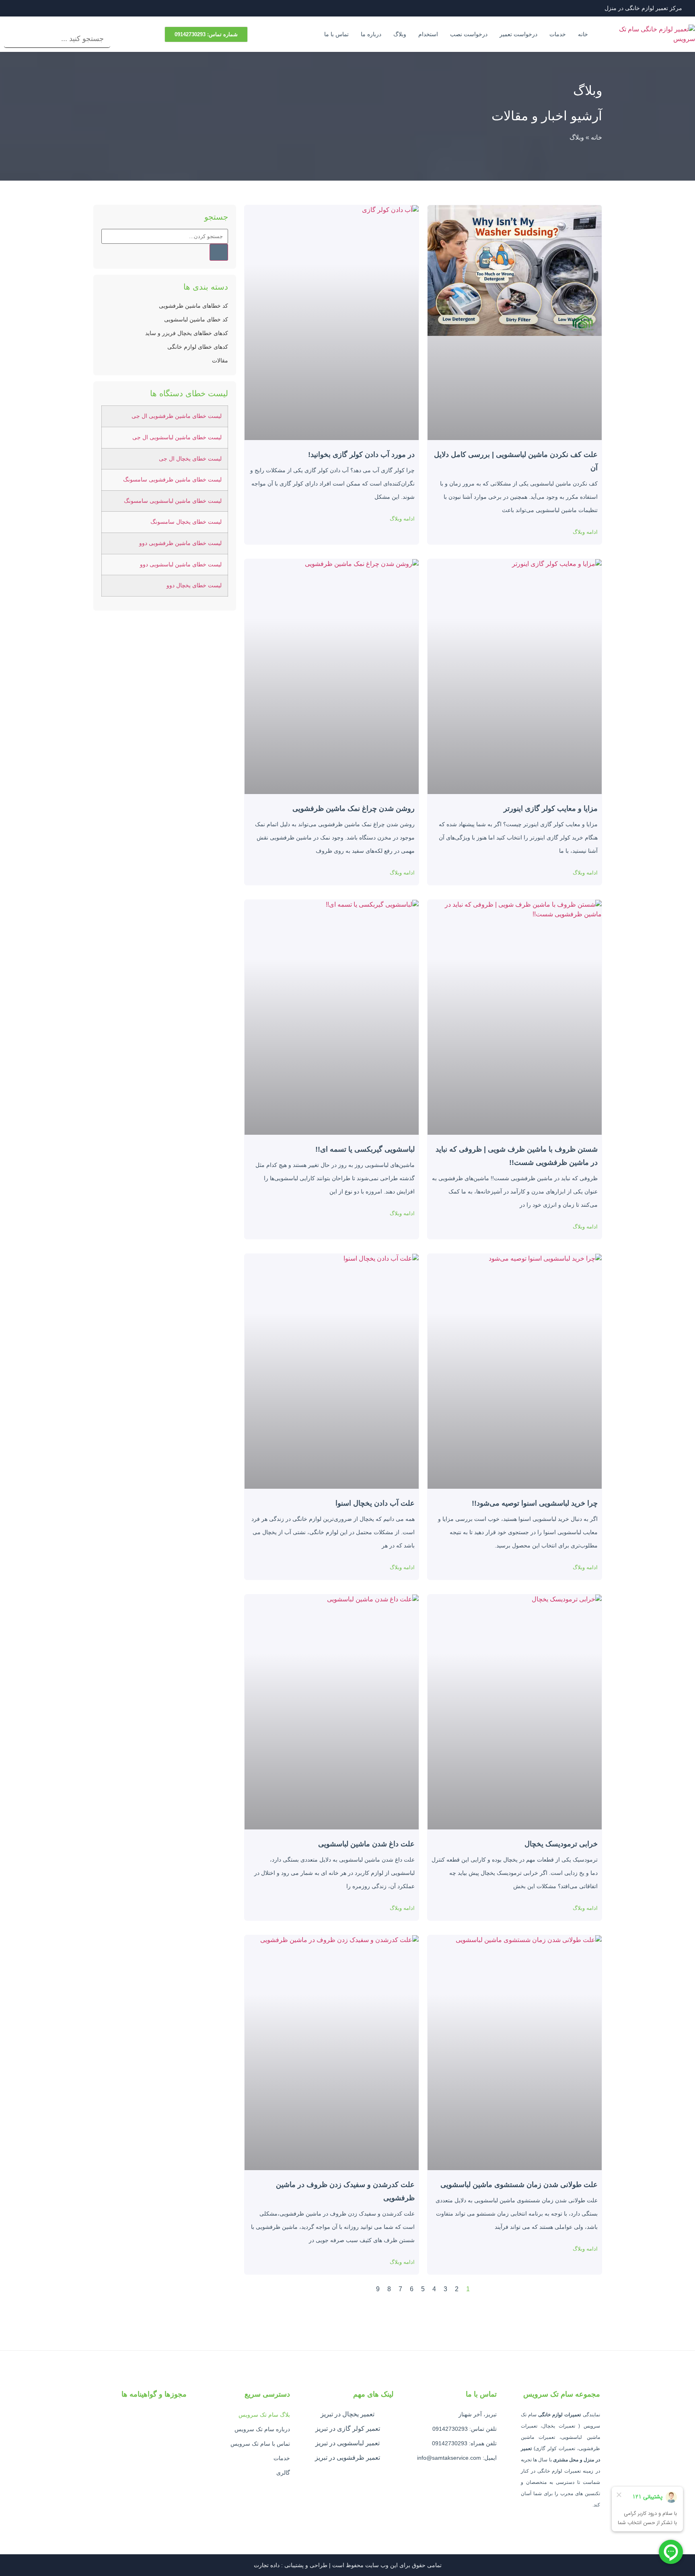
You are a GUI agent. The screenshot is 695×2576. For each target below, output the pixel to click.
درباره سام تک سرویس (262, 2429)
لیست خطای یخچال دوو (194, 585)
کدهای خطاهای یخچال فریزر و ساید (187, 333)
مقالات (220, 360)
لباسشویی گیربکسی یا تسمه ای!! (365, 1149)
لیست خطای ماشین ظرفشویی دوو (180, 543)
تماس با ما (336, 34)
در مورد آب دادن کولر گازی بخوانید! (361, 455)
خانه (583, 34)
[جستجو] (219, 252)
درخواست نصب (469, 34)
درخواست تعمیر (518, 34)
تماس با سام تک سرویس (260, 2444)
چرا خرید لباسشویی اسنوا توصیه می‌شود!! (535, 1503)
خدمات (558, 34)
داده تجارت (267, 2565)
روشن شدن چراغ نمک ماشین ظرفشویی (354, 809)
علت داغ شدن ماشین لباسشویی (366, 1844)
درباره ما (371, 34)
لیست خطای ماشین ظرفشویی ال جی (177, 416)
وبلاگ (400, 34)
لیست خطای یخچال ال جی (190, 459)
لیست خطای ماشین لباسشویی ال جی (177, 437)
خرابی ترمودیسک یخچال (561, 1844)
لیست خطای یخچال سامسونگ (186, 522)
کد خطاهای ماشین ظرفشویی (193, 306)
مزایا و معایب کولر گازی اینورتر (551, 809)
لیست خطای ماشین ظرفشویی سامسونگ (172, 480)
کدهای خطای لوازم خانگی (198, 347)
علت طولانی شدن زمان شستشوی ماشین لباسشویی (519, 2185)
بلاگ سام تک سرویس (264, 2415)
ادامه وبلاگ (585, 532)
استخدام (428, 34)
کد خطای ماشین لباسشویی (196, 319)
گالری (283, 2473)
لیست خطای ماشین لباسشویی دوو (181, 565)
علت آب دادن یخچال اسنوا (375, 1503)
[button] (57, 25)
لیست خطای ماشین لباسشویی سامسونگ (173, 501)
